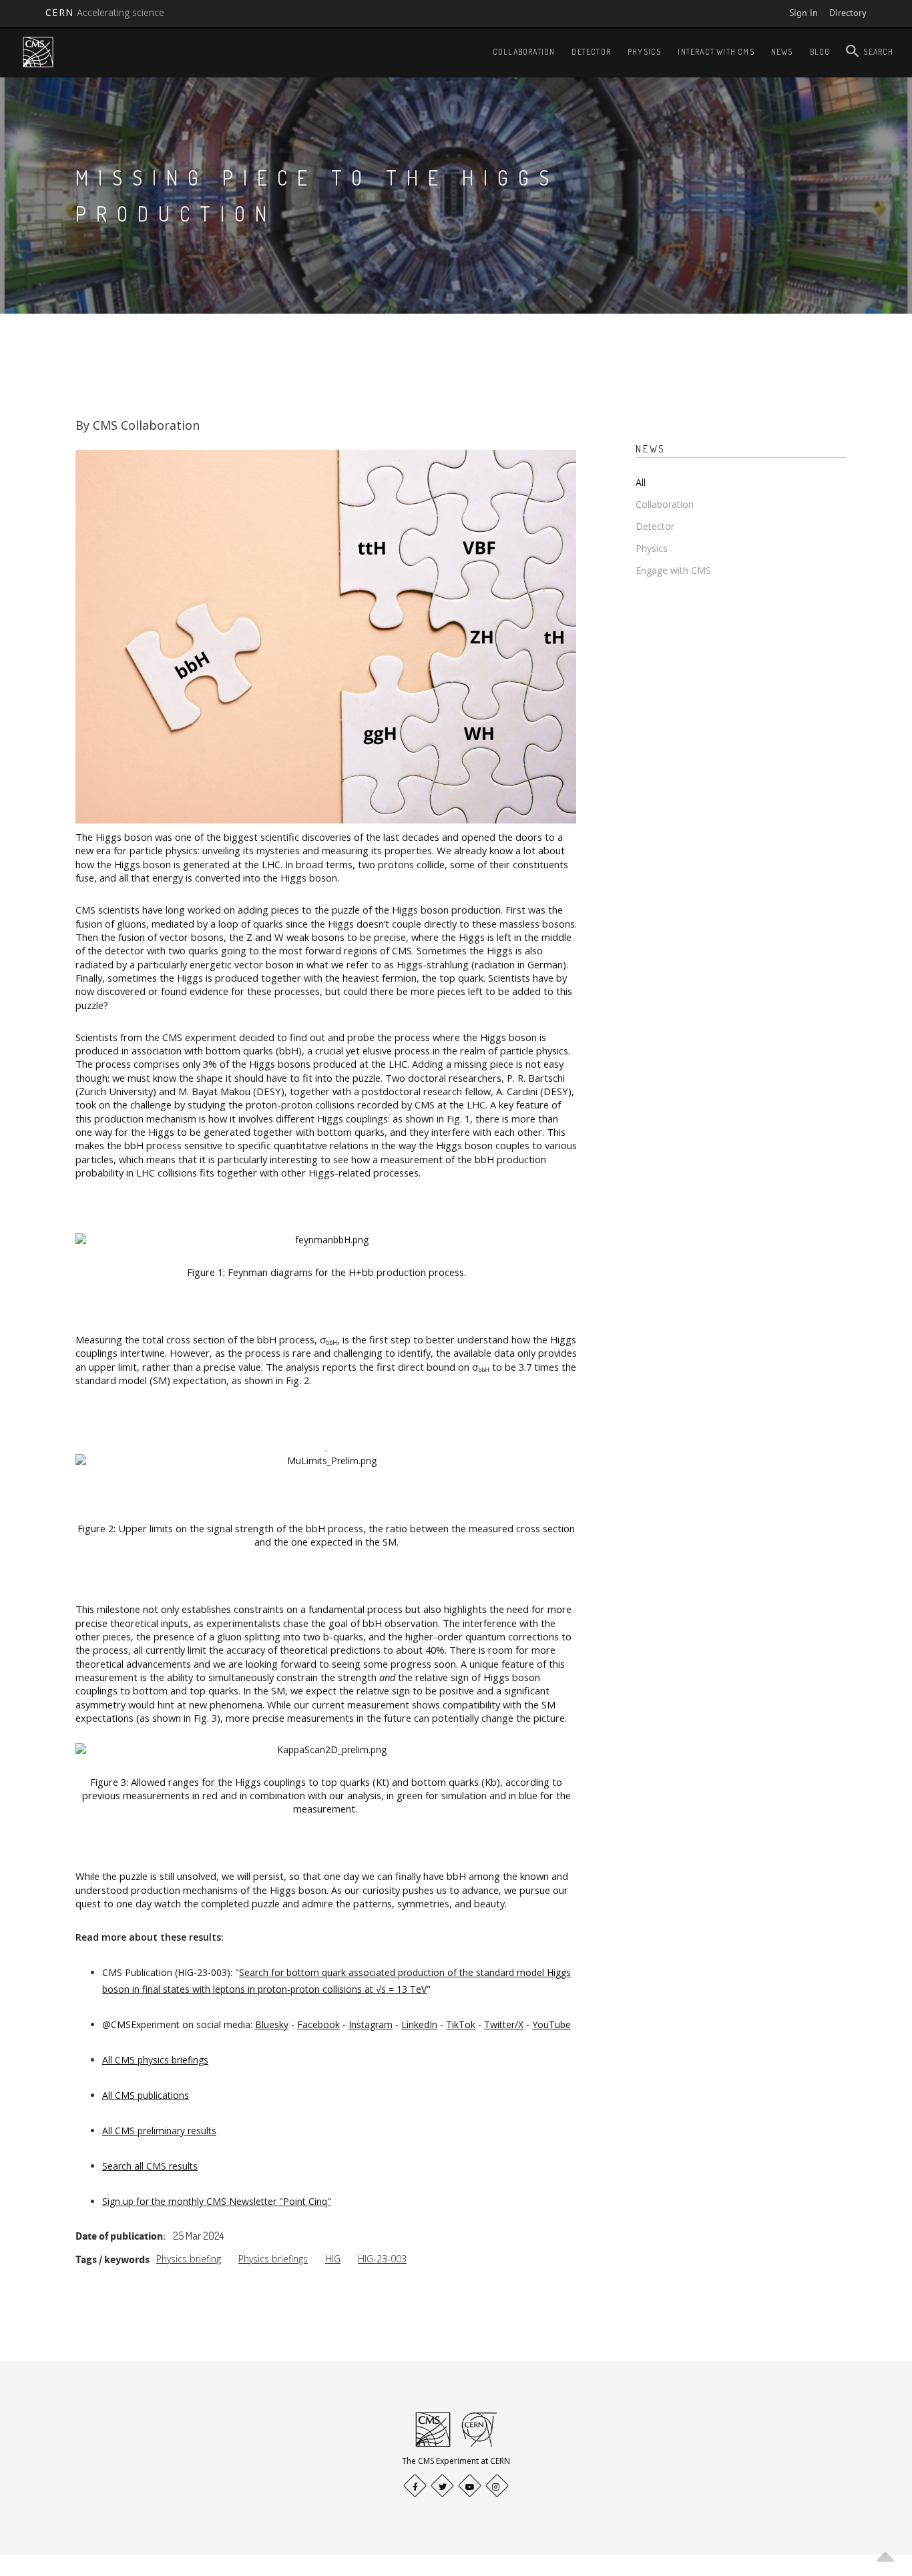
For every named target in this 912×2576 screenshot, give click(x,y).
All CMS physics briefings (155, 2060)
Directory (848, 13)
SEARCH (878, 52)
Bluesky (272, 2024)
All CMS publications (146, 2095)
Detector (591, 52)
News (782, 52)
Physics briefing (189, 2259)
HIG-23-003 (382, 2259)
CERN (105, 12)
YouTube (551, 2024)
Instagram (371, 2024)
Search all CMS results (150, 2166)
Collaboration (524, 52)
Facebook (318, 2024)
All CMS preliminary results (159, 2131)
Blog (820, 52)
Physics (644, 52)
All (641, 482)
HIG (333, 2259)
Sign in (804, 13)
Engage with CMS (673, 570)
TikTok (461, 2024)
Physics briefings (273, 2259)
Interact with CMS (716, 52)
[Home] (38, 52)
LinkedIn (419, 2024)
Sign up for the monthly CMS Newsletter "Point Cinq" (217, 2201)
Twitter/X (504, 2024)
